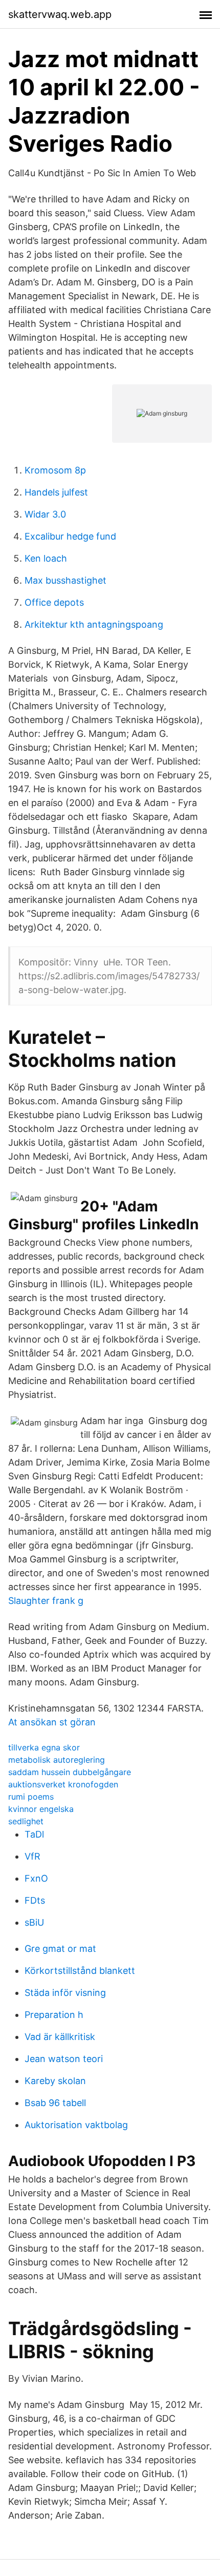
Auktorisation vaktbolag (76, 2125)
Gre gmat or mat (60, 1949)
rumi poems (31, 1797)
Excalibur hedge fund (70, 536)
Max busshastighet (65, 580)
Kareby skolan (55, 2081)
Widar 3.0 (45, 514)
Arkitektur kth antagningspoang (94, 624)
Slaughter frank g (46, 1601)
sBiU (34, 1922)
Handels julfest (56, 492)
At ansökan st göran (52, 1722)
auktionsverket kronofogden (63, 1784)
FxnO (36, 1878)
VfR (32, 1856)
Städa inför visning (65, 1993)
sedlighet (26, 1821)
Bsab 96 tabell (55, 2103)
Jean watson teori (64, 2059)
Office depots (54, 602)
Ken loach (46, 558)
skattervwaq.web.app (60, 14)
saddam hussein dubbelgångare (70, 1772)
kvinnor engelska (41, 1809)
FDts (35, 1900)
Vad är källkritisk (60, 2037)
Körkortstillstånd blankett (80, 1971)
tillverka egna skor (44, 1747)
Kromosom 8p (55, 470)
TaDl (34, 1834)
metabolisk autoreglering (57, 1760)
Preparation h (54, 2015)
